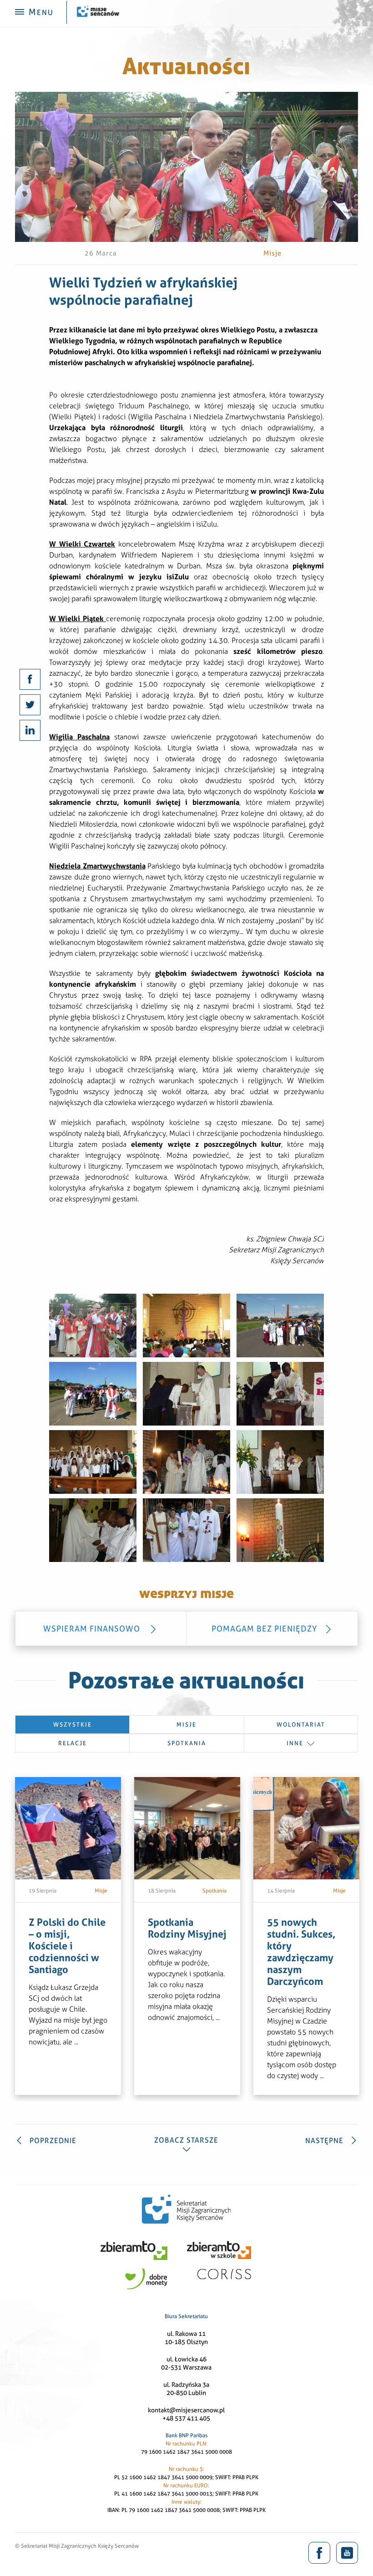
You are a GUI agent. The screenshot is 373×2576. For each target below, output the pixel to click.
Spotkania (187, 1743)
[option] (68, 1936)
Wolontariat (301, 1725)
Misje (186, 1725)
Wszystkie (73, 1725)
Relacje (73, 1743)
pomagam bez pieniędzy (265, 1629)
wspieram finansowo (93, 1629)
